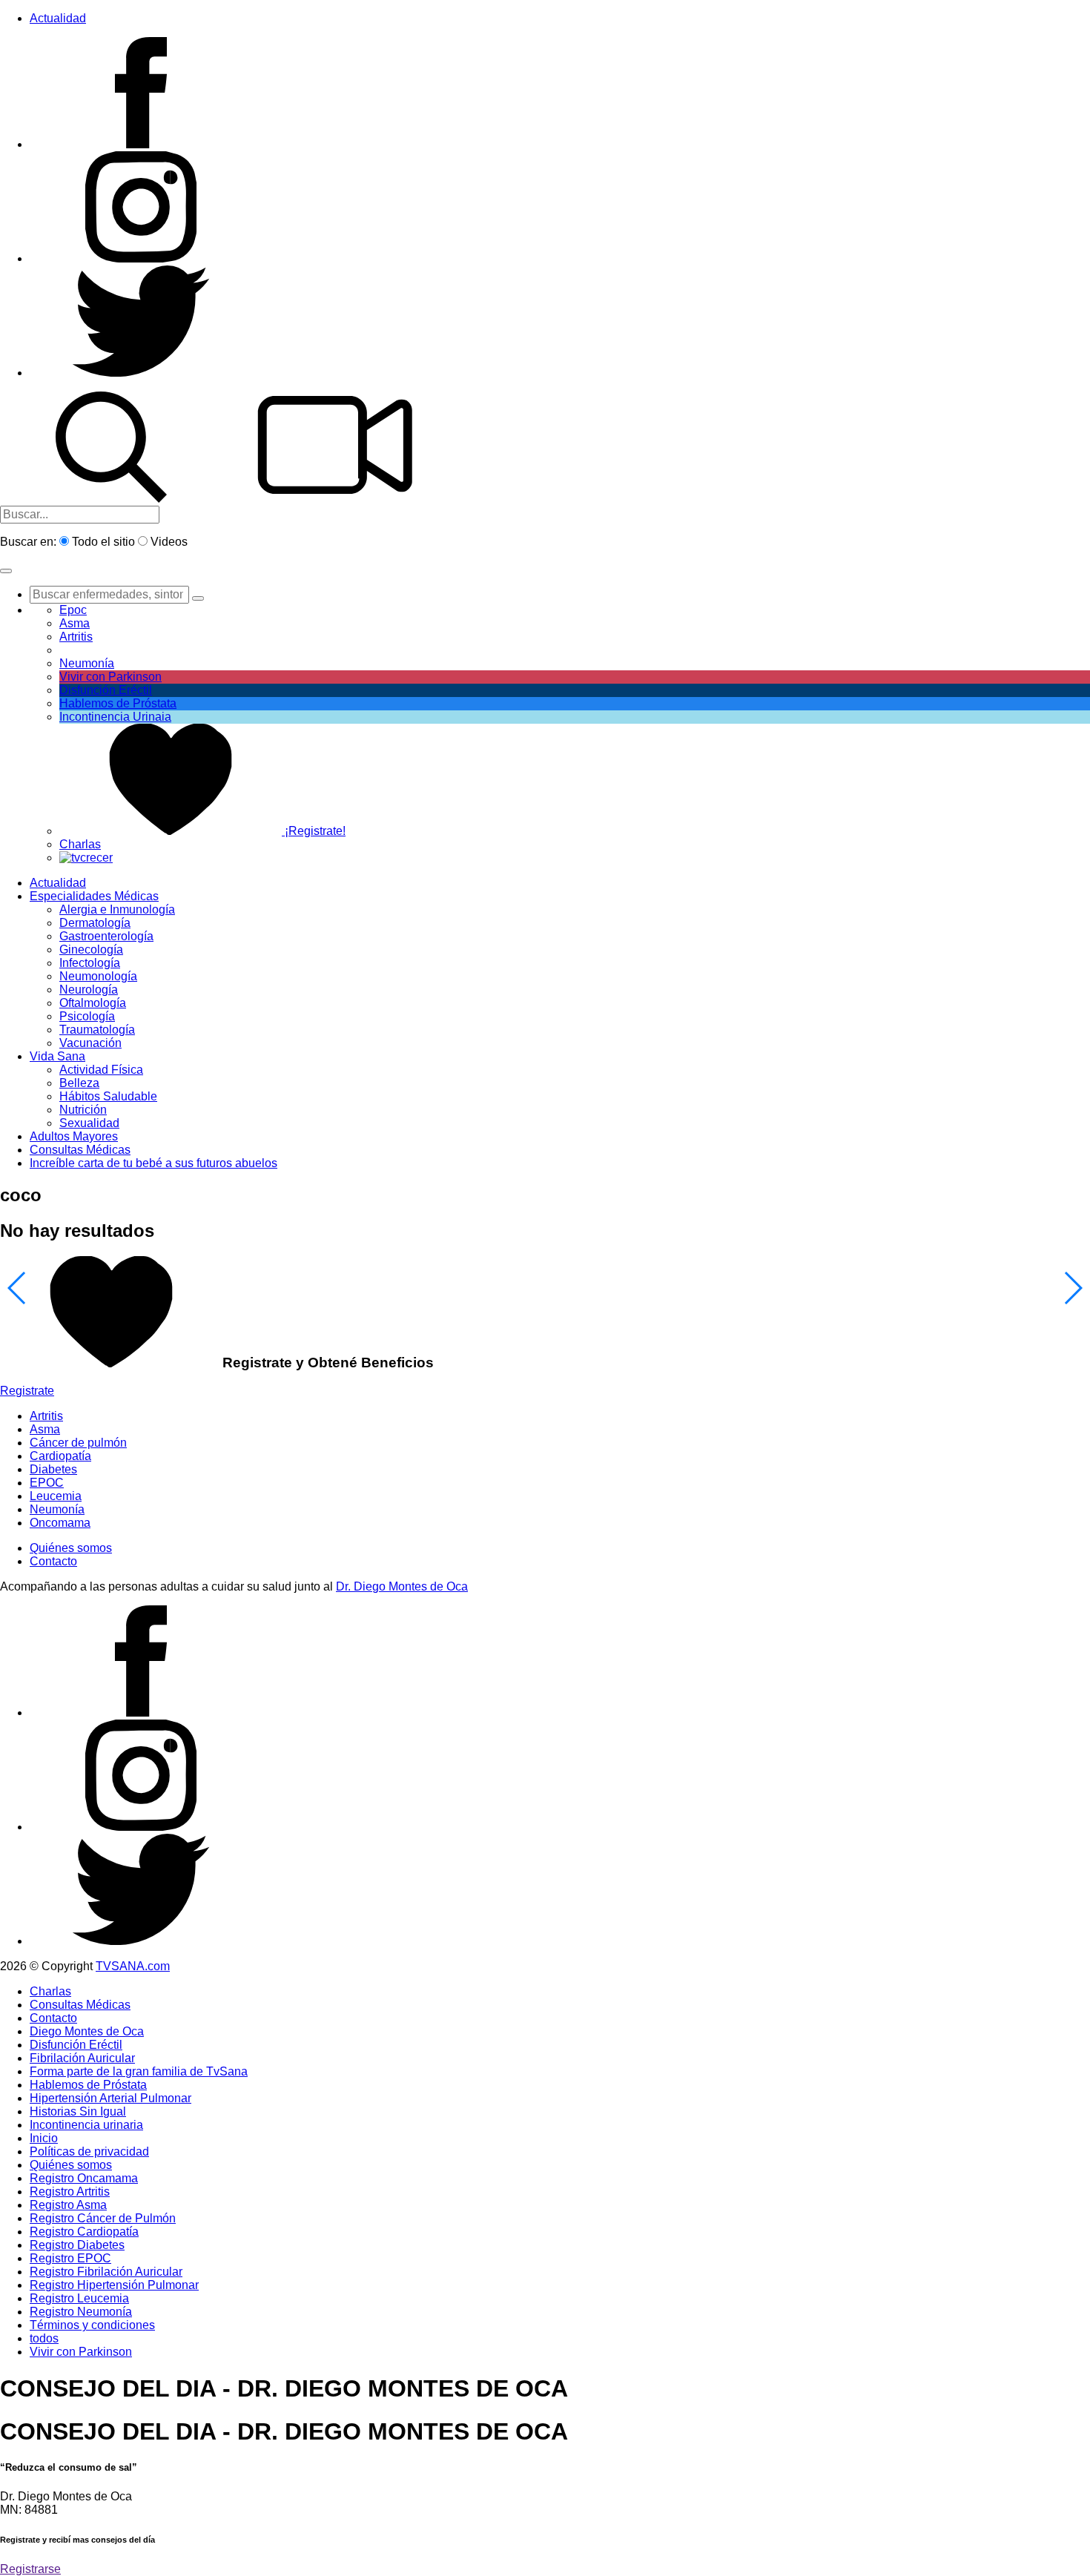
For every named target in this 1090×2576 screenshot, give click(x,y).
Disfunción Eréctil (106, 690)
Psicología (87, 1016)
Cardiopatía (60, 1456)
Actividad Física (101, 1070)
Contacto (53, 1561)
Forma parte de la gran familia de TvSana (139, 2071)
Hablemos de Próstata (118, 703)
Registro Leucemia (79, 2298)
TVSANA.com (133, 1966)
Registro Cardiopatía (84, 2232)
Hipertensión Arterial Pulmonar (110, 2098)
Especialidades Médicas (94, 896)
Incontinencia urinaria (86, 2125)
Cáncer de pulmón (78, 1443)
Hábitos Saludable (108, 1096)
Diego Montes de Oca (87, 2031)
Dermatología (95, 923)
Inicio (44, 2138)
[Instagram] (141, 258)
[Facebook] (141, 144)
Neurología (89, 990)
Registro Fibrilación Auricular (106, 2272)
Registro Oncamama (84, 2178)
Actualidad (58, 18)
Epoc (73, 610)
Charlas (80, 844)
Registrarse (30, 2569)
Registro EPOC (70, 2258)
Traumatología (97, 1030)
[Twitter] (141, 373)
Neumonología (98, 976)
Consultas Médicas (80, 1150)
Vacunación (90, 1043)
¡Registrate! (314, 831)
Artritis (46, 1416)
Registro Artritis (70, 2192)
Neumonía (87, 663)
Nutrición (83, 1110)
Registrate (27, 1391)
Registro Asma (68, 2205)
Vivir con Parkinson (110, 677)
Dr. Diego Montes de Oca (402, 1586)
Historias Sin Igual (78, 2111)
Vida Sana (57, 1056)
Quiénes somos (71, 1548)
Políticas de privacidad (89, 2151)
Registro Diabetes (77, 2245)
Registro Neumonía (81, 2312)
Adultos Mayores (74, 1136)
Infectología (90, 963)
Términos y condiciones (92, 2325)
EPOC (47, 1483)
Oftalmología (93, 1003)
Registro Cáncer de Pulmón (103, 2218)
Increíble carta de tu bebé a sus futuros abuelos (153, 1163)
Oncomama (60, 1523)
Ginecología (91, 950)
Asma (75, 623)
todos (44, 2338)
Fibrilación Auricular (82, 2058)
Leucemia (56, 1496)
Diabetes (53, 1469)
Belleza (79, 1083)
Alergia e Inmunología (117, 909)
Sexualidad (89, 1123)
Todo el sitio (103, 542)
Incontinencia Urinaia (115, 717)
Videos (169, 542)
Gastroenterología (106, 936)
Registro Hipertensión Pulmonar (114, 2285)
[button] (6, 571)
